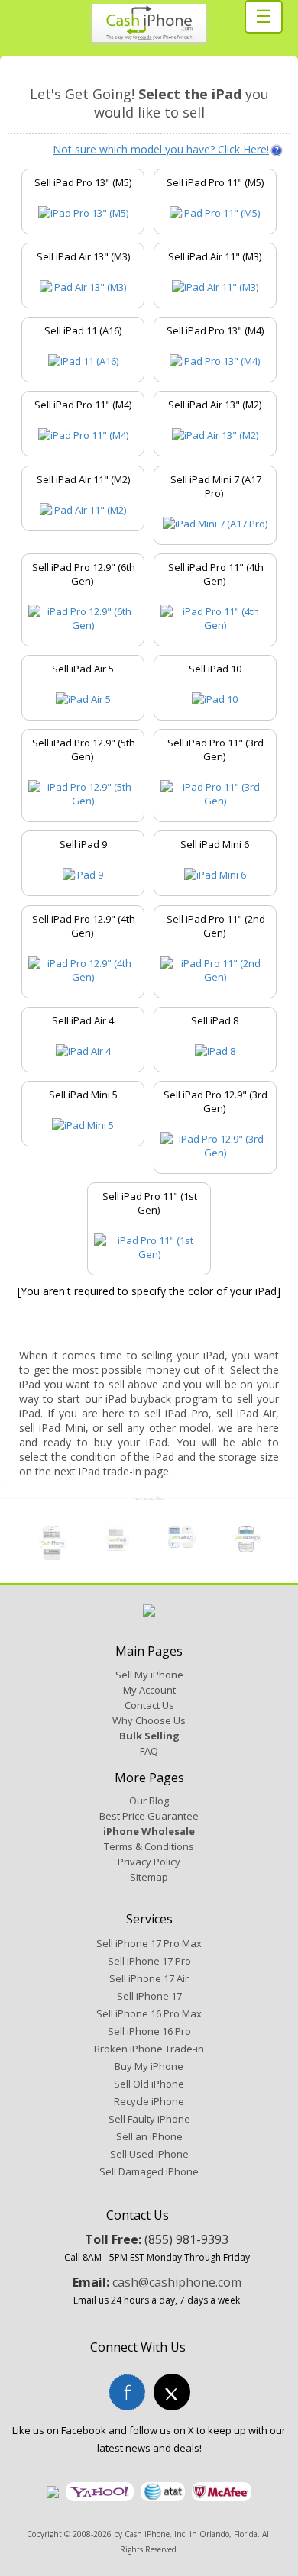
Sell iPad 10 (215, 669)
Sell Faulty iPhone (149, 2119)
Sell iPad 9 (83, 844)
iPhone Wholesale (149, 1831)
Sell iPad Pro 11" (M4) (83, 405)
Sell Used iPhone (149, 2154)
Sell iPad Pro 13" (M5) (83, 182)
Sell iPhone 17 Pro (149, 1961)
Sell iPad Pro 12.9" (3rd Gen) (215, 1101)
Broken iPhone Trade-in (149, 2049)
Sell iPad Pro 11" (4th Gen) (216, 574)
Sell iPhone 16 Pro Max (149, 2013)
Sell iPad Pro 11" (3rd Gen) (215, 750)
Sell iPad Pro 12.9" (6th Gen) (84, 574)
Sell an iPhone (149, 2136)
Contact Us (149, 1705)
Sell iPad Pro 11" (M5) (215, 182)
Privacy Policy (149, 1862)
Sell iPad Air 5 (83, 669)
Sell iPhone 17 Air (149, 1978)
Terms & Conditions (149, 1846)
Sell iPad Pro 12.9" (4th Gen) (84, 926)
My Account (149, 1690)
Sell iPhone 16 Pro (149, 2031)
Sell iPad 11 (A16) (83, 330)
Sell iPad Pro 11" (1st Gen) (150, 1203)
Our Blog (149, 1801)
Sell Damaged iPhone (149, 2171)
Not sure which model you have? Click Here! (161, 149)
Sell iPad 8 (215, 1020)
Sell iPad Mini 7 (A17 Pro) (216, 486)
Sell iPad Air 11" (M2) (83, 479)
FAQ (149, 1751)
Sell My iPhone (149, 1675)
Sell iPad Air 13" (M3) (83, 256)
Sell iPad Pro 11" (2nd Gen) (216, 926)
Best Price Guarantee (149, 1816)
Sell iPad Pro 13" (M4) (215, 330)
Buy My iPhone (149, 2066)
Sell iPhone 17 (149, 1996)
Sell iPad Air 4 (83, 1020)
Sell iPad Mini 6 (215, 844)
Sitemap (149, 1877)
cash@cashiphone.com (177, 2282)
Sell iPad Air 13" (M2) (215, 405)
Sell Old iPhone (149, 2084)
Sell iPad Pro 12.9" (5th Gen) (84, 750)
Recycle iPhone (149, 2101)
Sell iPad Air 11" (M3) (215, 256)
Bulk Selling (149, 1736)
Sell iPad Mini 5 (83, 1095)
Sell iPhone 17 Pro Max (149, 1943)
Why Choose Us (149, 1720)
